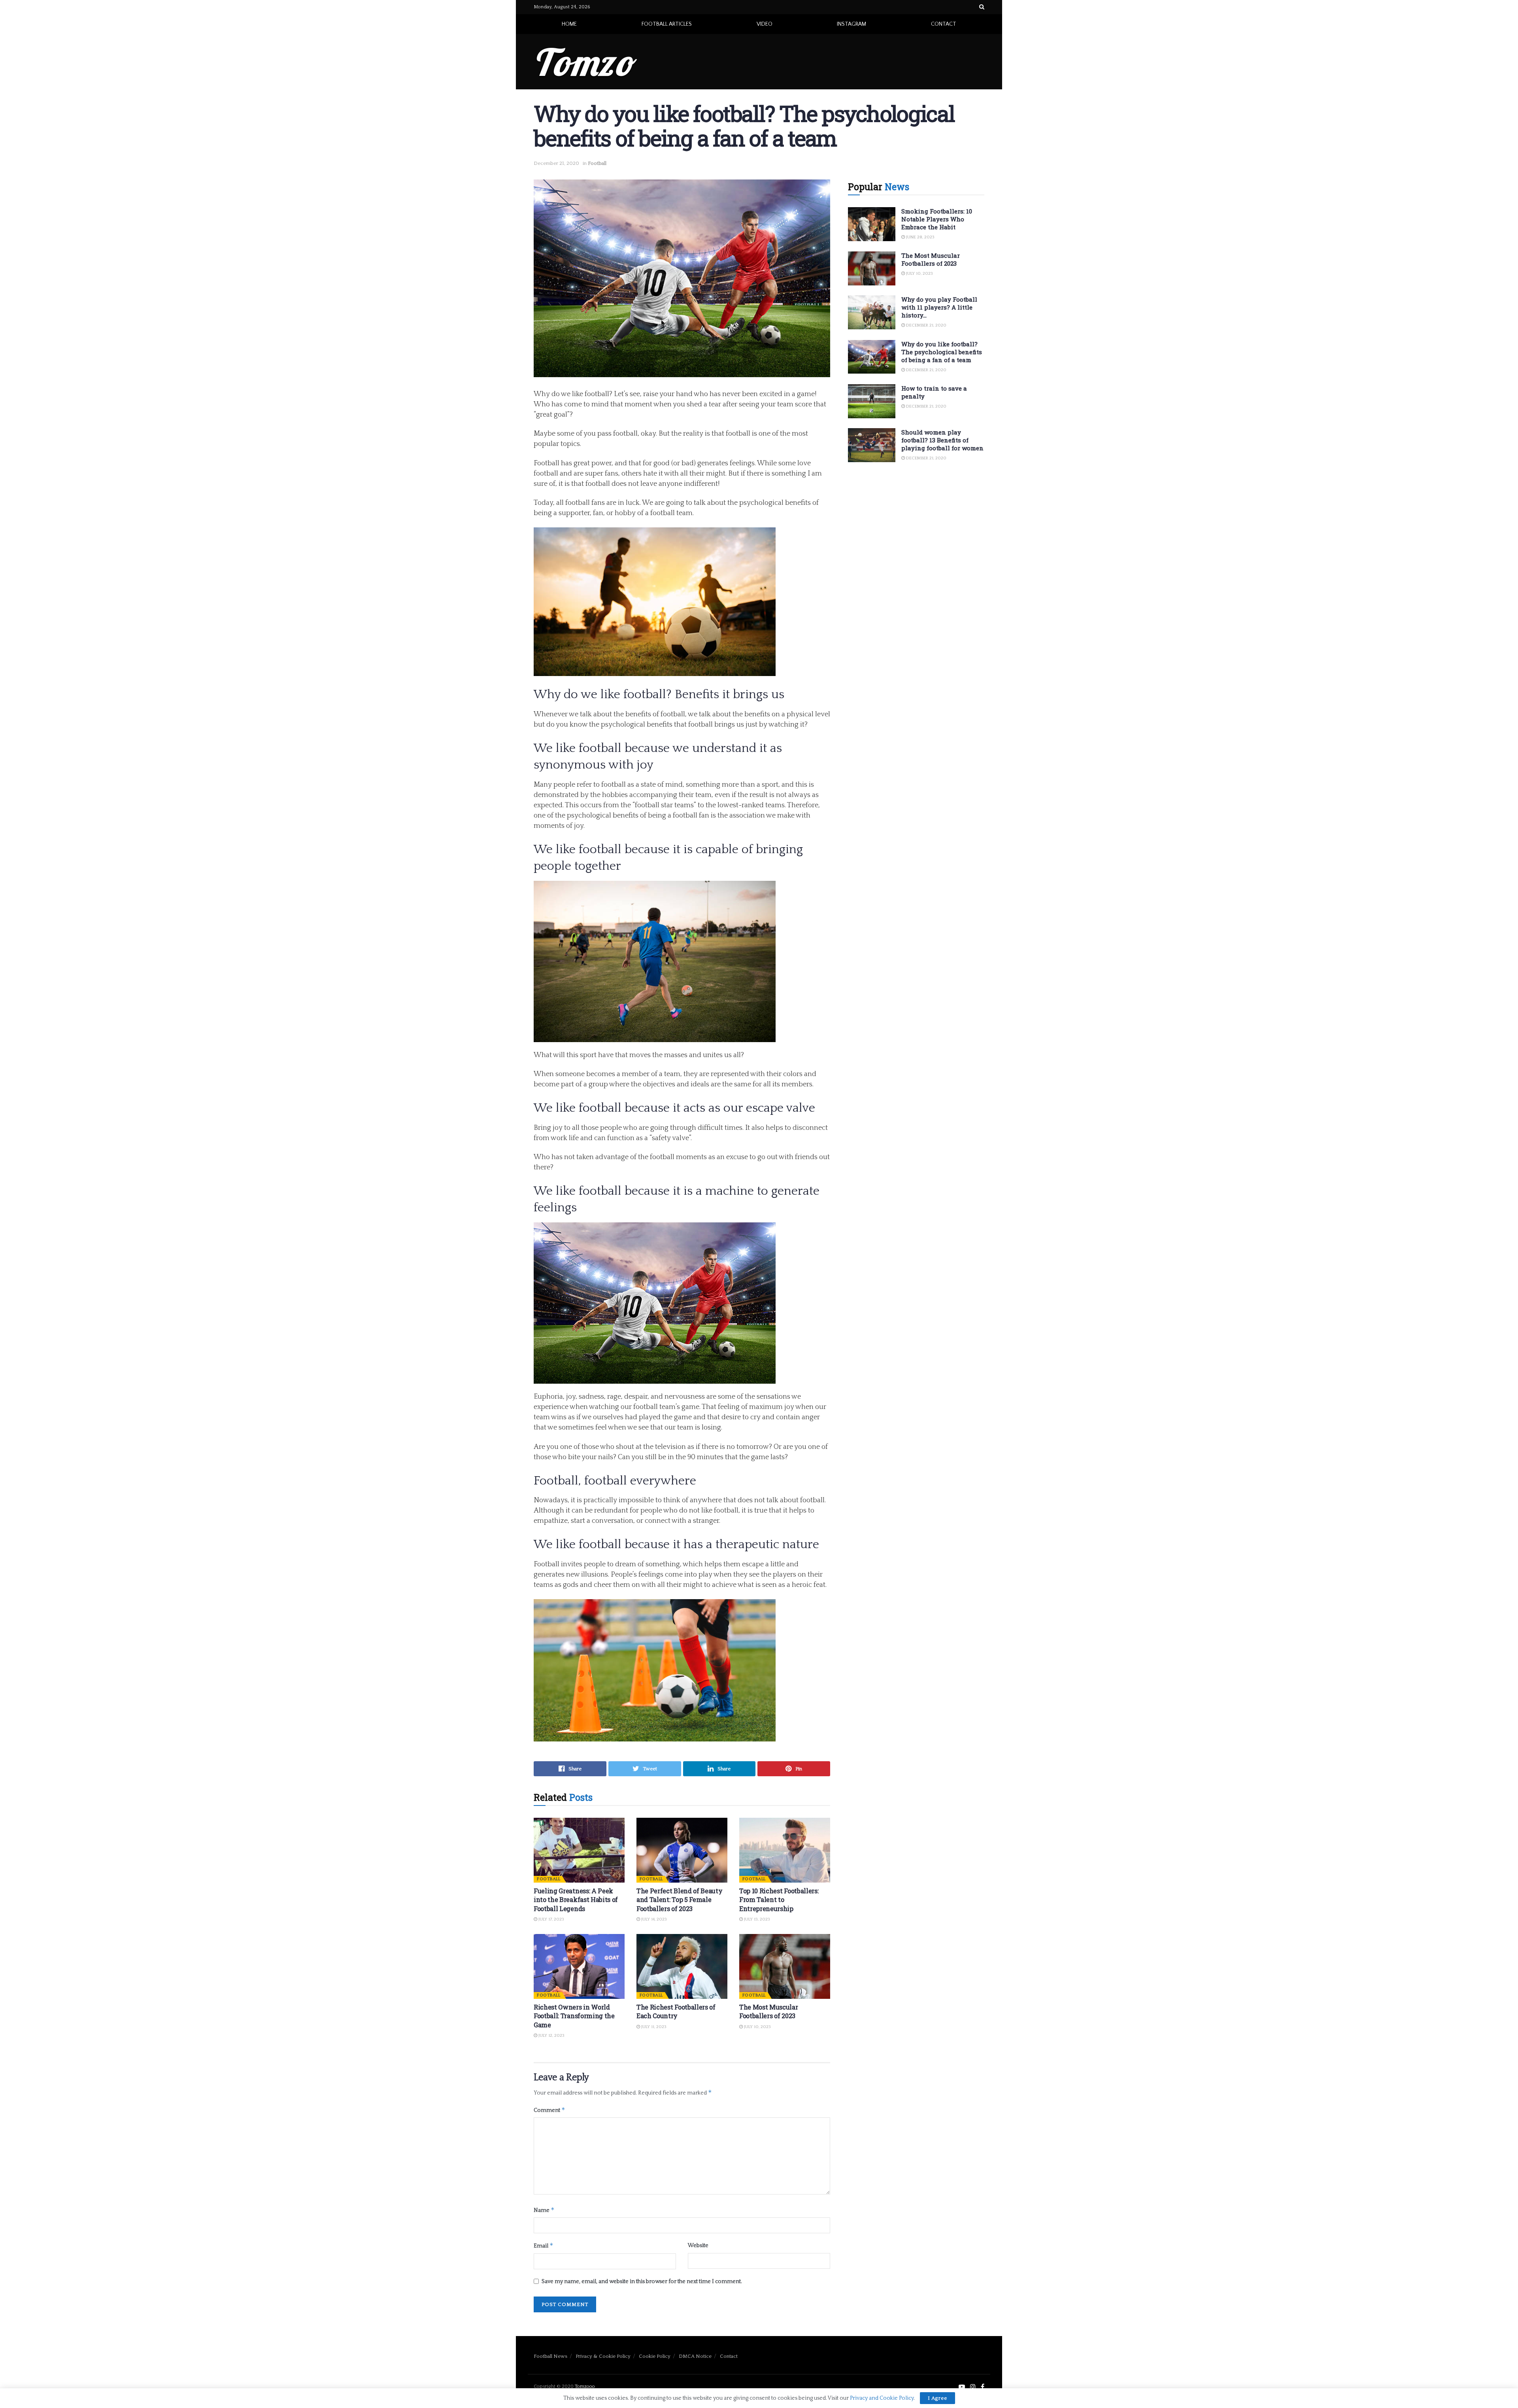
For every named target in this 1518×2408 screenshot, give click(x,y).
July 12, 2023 (551, 2036)
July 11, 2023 (653, 2027)
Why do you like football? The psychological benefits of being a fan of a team (942, 352)
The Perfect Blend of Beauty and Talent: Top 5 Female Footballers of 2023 (679, 1900)
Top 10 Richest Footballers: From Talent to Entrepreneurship (779, 1900)
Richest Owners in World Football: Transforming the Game (574, 2016)
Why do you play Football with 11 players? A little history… (939, 307)
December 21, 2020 (556, 163)
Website (698, 2246)
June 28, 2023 (920, 237)
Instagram (852, 24)
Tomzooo (585, 2386)
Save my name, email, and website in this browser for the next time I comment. (642, 2281)
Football (597, 163)
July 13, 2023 (756, 1919)
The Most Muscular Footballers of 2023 (769, 2011)
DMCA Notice (695, 2356)
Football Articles (667, 24)
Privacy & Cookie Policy (603, 2356)
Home (569, 24)
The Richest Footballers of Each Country (676, 2011)
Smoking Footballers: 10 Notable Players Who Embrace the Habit (937, 219)
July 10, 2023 (757, 2027)
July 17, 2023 (551, 1919)
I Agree (937, 2398)
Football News (550, 2356)
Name (544, 2210)
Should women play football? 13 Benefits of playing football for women (942, 440)
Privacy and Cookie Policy (882, 2398)
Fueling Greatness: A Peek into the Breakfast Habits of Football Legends (576, 1900)
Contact (944, 24)
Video (765, 24)
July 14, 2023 (653, 1919)
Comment (549, 2110)
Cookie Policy (655, 2356)
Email (544, 2245)
